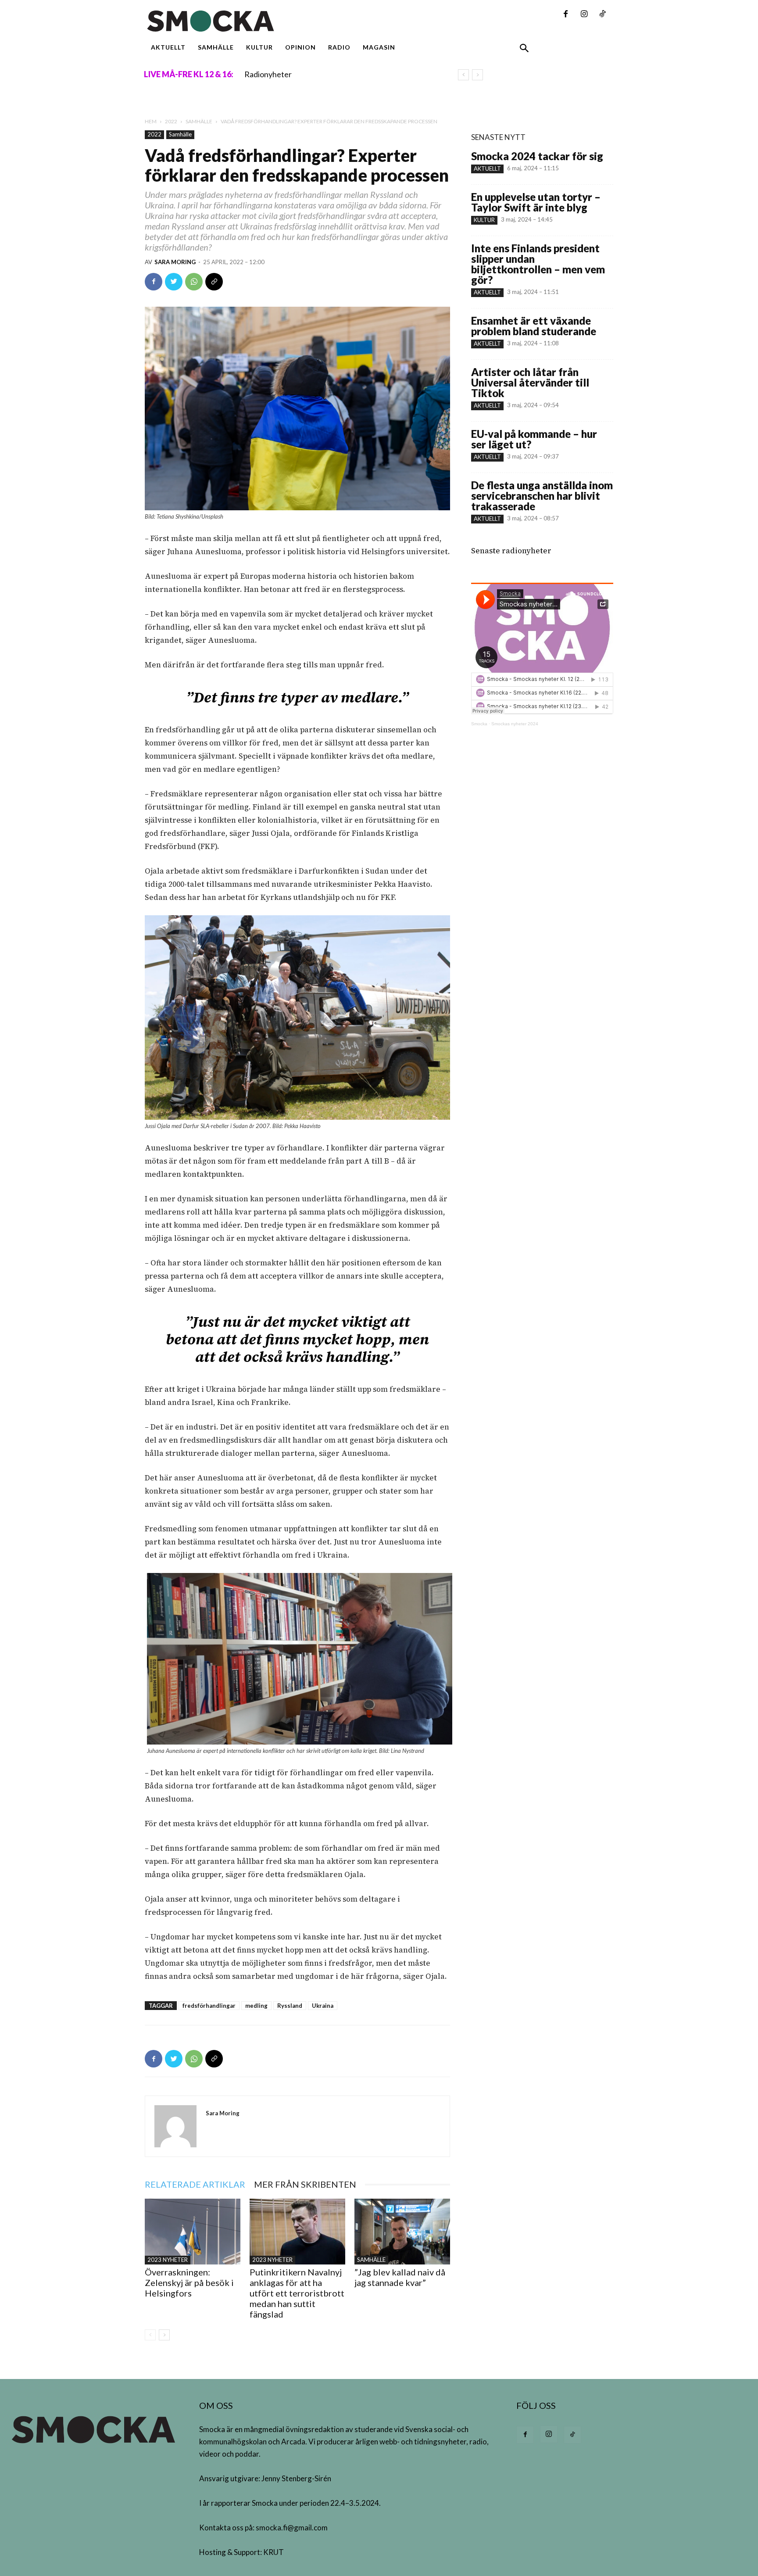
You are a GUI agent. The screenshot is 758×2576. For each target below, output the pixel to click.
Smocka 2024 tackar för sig (537, 156)
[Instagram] (584, 14)
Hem (151, 121)
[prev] (463, 75)
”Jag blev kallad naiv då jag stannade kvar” (400, 2277)
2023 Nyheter (168, 2260)
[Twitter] (174, 282)
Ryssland (290, 2006)
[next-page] (164, 2335)
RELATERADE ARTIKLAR (195, 2184)
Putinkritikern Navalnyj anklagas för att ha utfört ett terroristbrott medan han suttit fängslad (297, 2293)
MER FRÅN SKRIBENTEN (305, 2184)
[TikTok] (602, 14)
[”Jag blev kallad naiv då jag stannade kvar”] (402, 2232)
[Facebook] (565, 14)
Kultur (484, 220)
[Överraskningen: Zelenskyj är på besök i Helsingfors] (193, 2232)
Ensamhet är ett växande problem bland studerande (534, 326)
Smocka (479, 724)
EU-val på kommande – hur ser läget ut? (534, 439)
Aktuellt (487, 168)
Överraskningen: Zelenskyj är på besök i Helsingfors (189, 2282)
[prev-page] (150, 2335)
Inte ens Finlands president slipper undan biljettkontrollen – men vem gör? (538, 264)
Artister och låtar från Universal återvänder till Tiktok (530, 382)
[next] (477, 75)
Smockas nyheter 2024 (515, 724)
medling (256, 2006)
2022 (171, 121)
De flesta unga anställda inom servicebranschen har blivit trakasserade (542, 496)
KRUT (274, 2552)
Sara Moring (175, 262)
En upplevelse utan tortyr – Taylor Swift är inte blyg (536, 202)
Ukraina (323, 2006)
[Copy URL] (214, 282)
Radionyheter (268, 74)
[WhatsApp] (194, 282)
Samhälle (199, 121)
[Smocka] (297, 21)
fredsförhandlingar (209, 2006)
